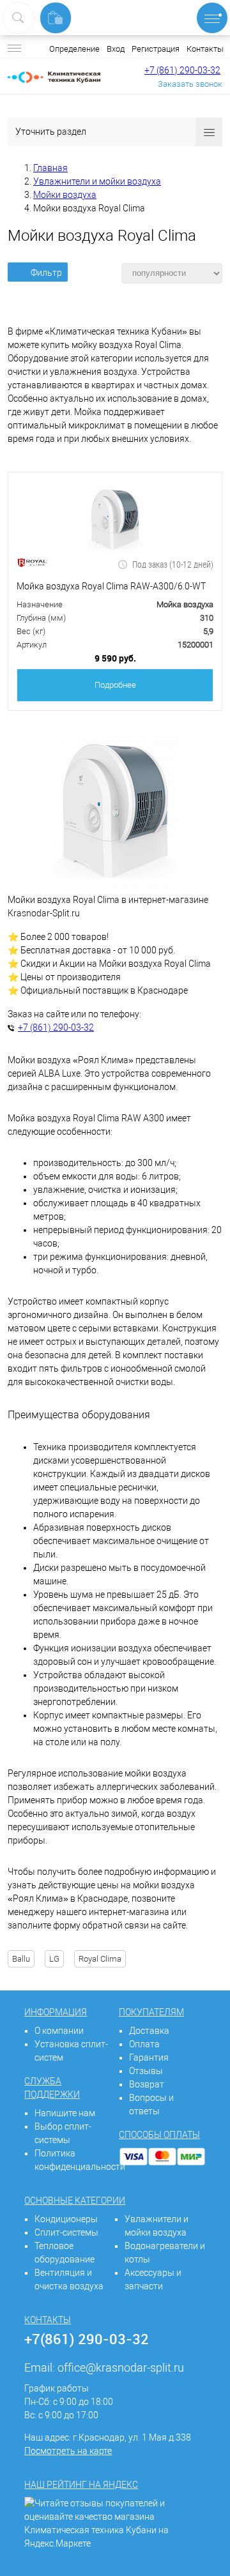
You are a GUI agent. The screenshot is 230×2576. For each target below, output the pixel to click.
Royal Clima (100, 1959)
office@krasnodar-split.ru (121, 2368)
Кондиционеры (66, 2219)
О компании (59, 2031)
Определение (74, 49)
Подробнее (115, 685)
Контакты (205, 49)
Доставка (149, 2031)
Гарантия (149, 2057)
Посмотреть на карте (68, 2451)
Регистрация (156, 49)
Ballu (21, 1959)
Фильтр (46, 273)
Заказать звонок (190, 84)
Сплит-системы (66, 2232)
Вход (116, 49)
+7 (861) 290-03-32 (182, 70)
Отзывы (146, 2071)
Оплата (144, 2044)
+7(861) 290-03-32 (87, 2339)
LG (54, 1959)
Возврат (147, 2084)
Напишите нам (65, 2113)
